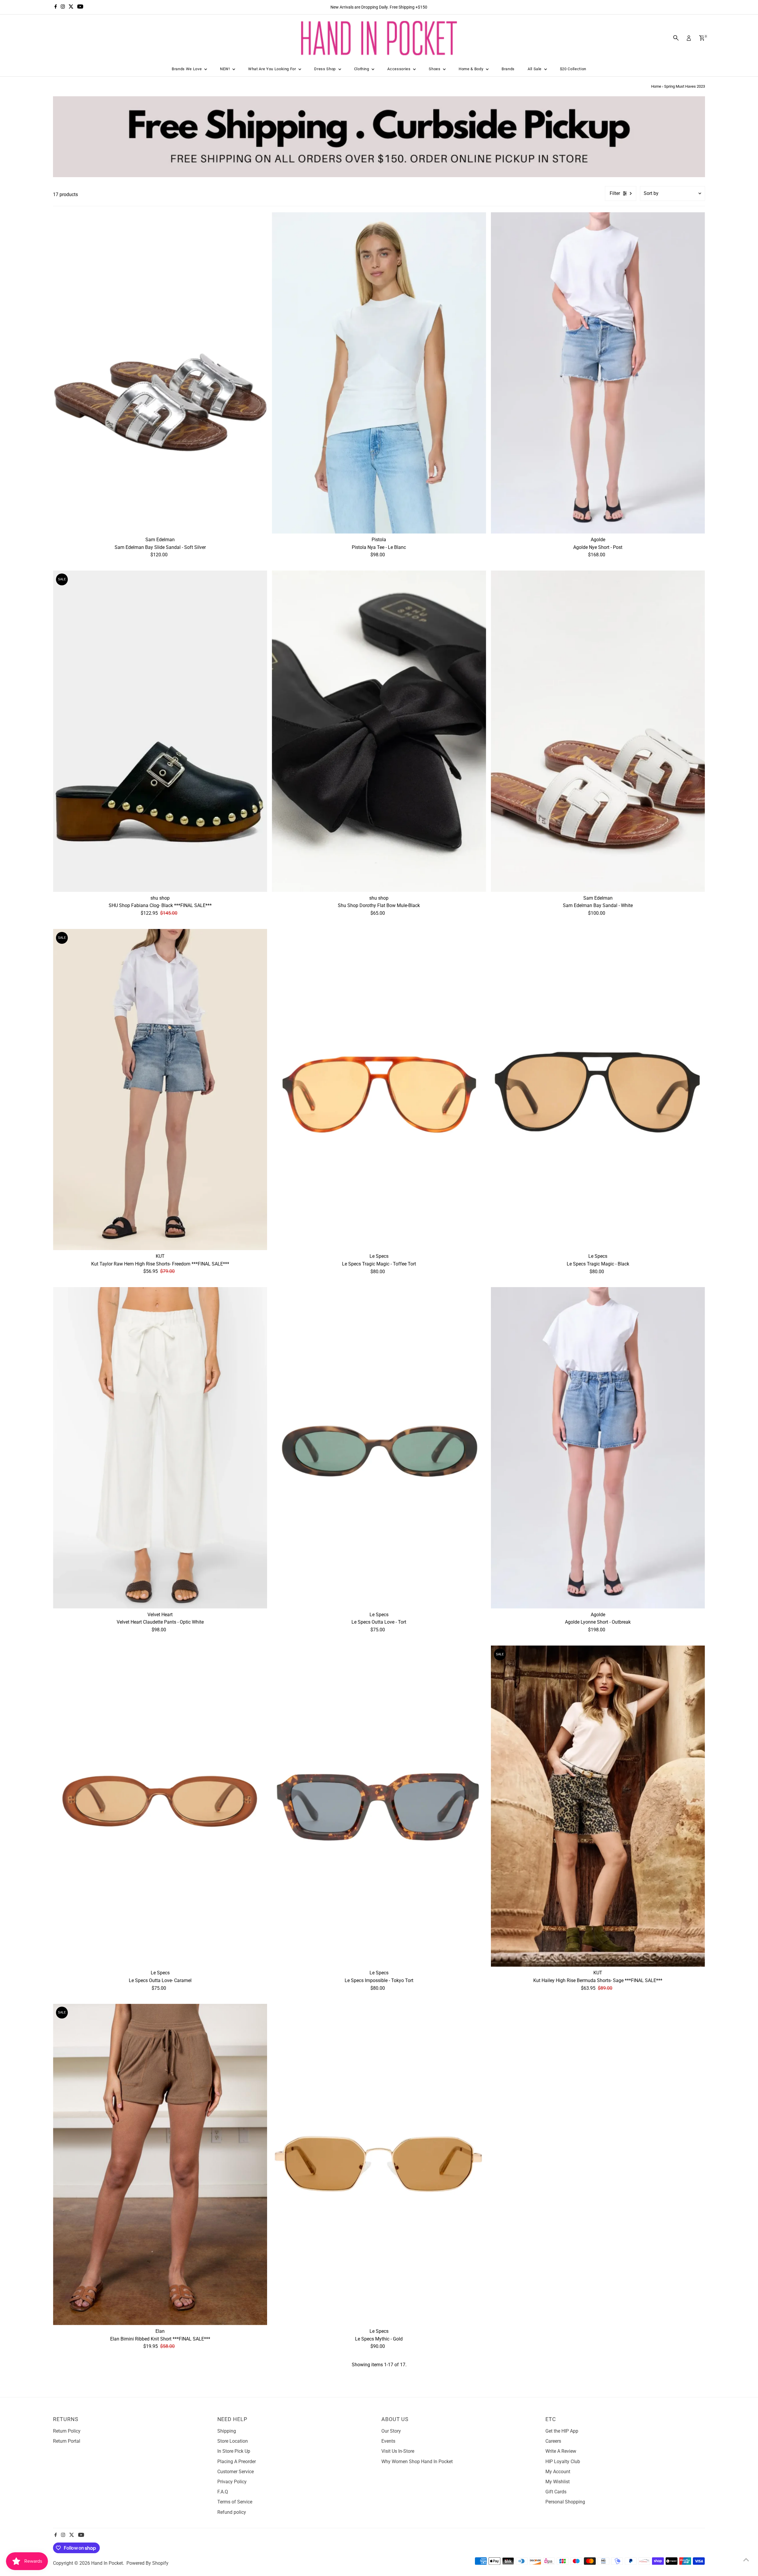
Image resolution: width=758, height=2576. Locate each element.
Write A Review (561, 2451)
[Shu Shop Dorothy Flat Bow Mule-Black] (379, 731)
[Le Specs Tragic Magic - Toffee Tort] (379, 1090)
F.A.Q (223, 2492)
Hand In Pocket (107, 2563)
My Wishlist (558, 2482)
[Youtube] (80, 7)
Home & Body (472, 69)
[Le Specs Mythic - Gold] (379, 2164)
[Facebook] (56, 7)
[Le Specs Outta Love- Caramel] (160, 1806)
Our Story (391, 2431)
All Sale (535, 69)
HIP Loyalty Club (563, 2462)
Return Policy (67, 2431)
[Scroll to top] (746, 2560)
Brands (508, 69)
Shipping (227, 2431)
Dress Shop (325, 69)
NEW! (225, 69)
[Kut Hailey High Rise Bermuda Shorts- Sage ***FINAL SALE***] (598, 1806)
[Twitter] (71, 7)
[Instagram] (63, 7)
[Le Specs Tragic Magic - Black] (598, 1090)
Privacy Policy (232, 2482)
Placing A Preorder (237, 2462)
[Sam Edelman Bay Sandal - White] (598, 731)
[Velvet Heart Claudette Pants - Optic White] (160, 1448)
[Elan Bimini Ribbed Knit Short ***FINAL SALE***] (160, 2164)
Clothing (362, 69)
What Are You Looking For (273, 69)
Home (656, 86)
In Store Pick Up (234, 2451)
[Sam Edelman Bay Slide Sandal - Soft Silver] (160, 373)
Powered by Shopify (147, 2563)
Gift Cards (556, 2492)
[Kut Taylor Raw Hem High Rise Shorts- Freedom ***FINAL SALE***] (160, 1090)
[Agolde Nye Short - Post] (598, 373)
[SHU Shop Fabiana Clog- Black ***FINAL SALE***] (160, 731)
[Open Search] (676, 38)
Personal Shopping (565, 2502)
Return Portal (67, 2441)
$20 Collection (573, 69)
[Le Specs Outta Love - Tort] (379, 1448)
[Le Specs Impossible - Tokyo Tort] (379, 1806)
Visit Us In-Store (398, 2451)
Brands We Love (187, 69)
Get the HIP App (562, 2431)
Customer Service (236, 2472)
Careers (553, 2441)
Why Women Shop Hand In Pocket (417, 2462)
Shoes (435, 69)
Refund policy (232, 2512)
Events (388, 2441)
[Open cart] (702, 38)
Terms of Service (235, 2502)
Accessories (399, 69)
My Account (558, 2472)
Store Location (233, 2441)
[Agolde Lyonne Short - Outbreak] (598, 1448)
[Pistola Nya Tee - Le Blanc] (379, 373)
